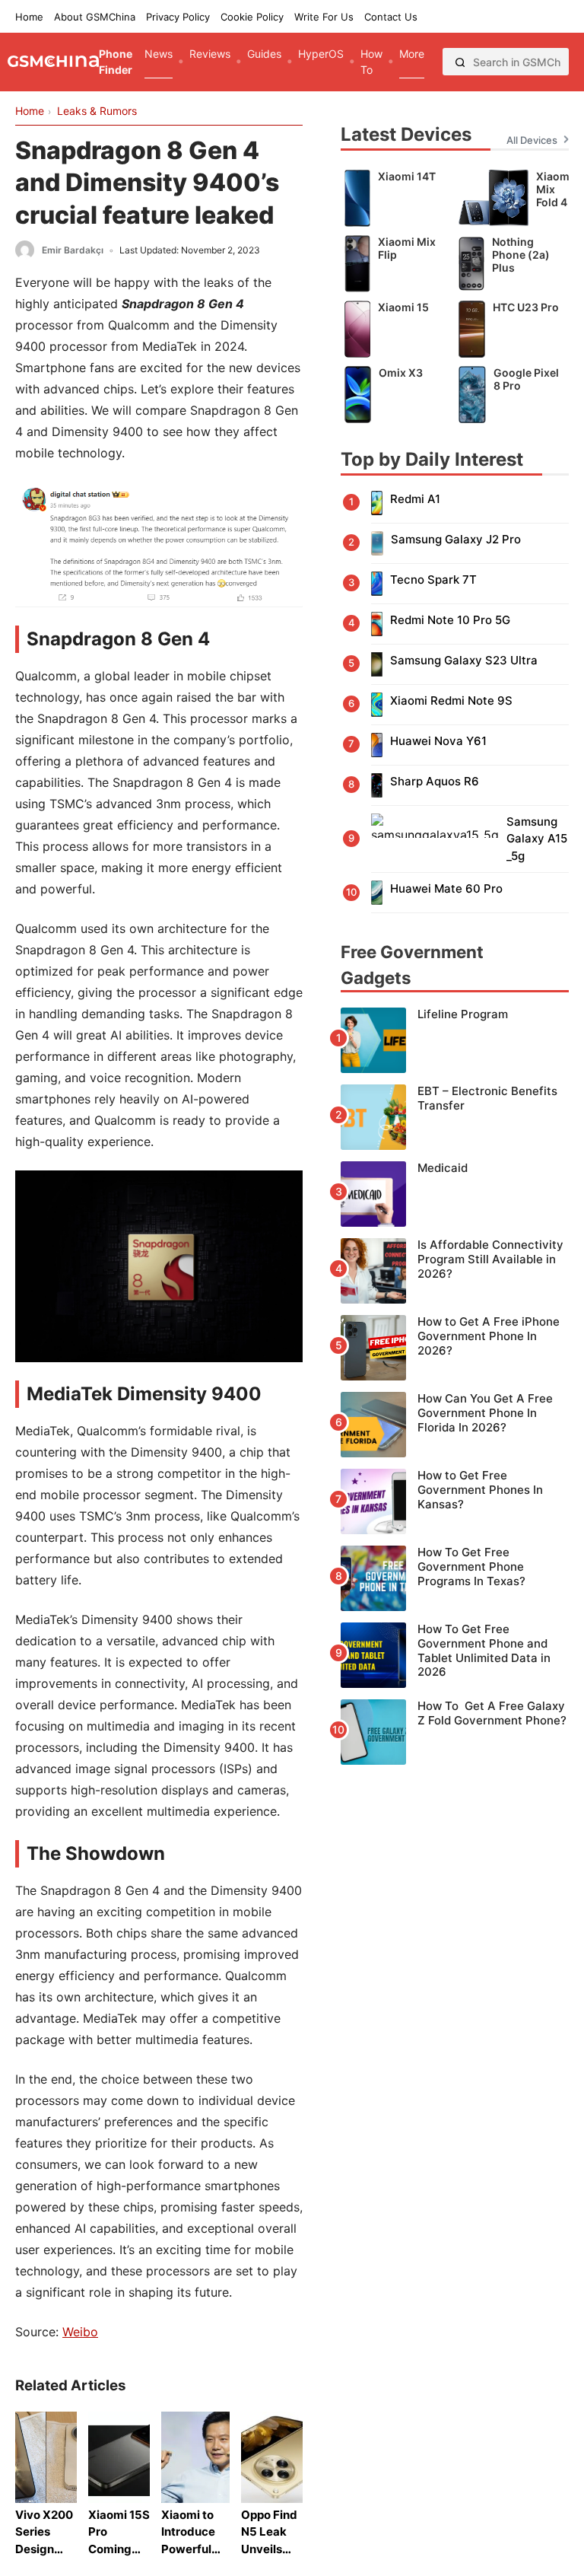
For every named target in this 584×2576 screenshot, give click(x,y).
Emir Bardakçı (73, 250)
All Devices (532, 140)
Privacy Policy (178, 17)
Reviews (210, 54)
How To (371, 62)
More (412, 54)
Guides (264, 54)
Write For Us (324, 17)
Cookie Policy (252, 17)
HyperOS (321, 54)
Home (29, 17)
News (159, 54)
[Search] (460, 62)
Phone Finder (116, 62)
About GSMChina (95, 17)
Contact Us (391, 17)
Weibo (80, 2332)
